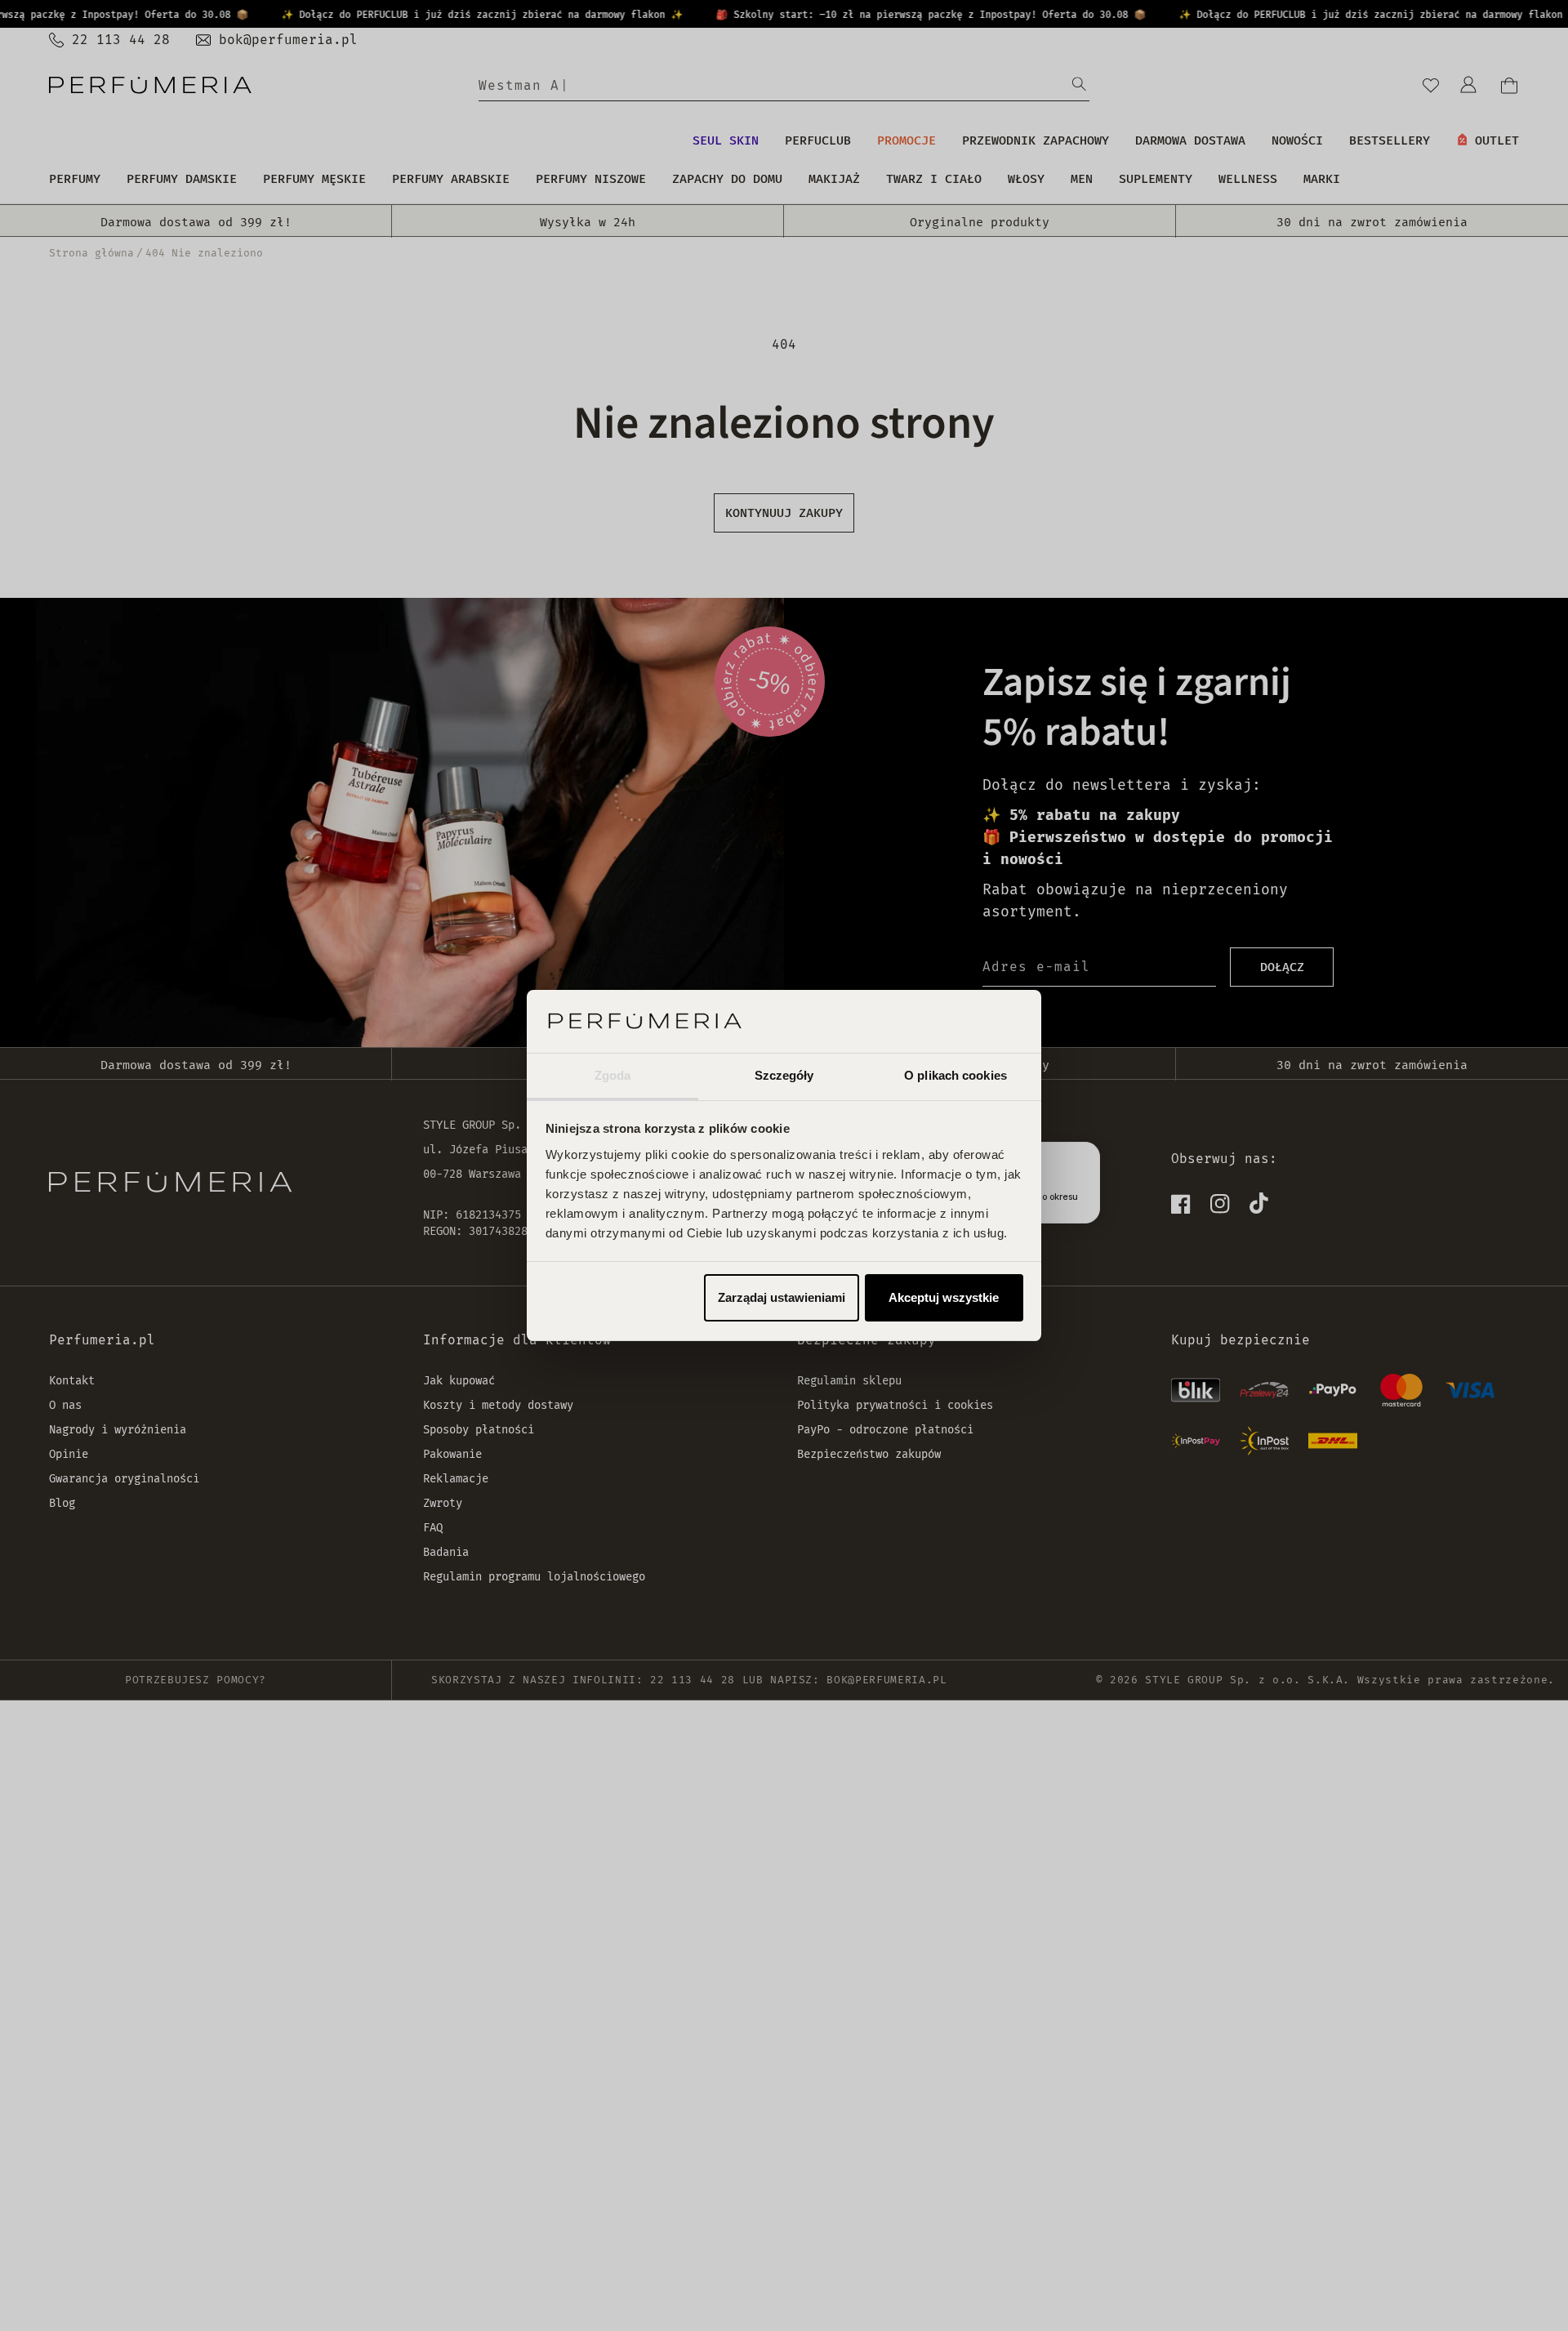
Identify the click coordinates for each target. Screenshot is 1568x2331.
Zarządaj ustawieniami (782, 1297)
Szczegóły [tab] (784, 1075)
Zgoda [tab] (613, 1075)
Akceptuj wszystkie (944, 1297)
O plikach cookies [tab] (955, 1075)
